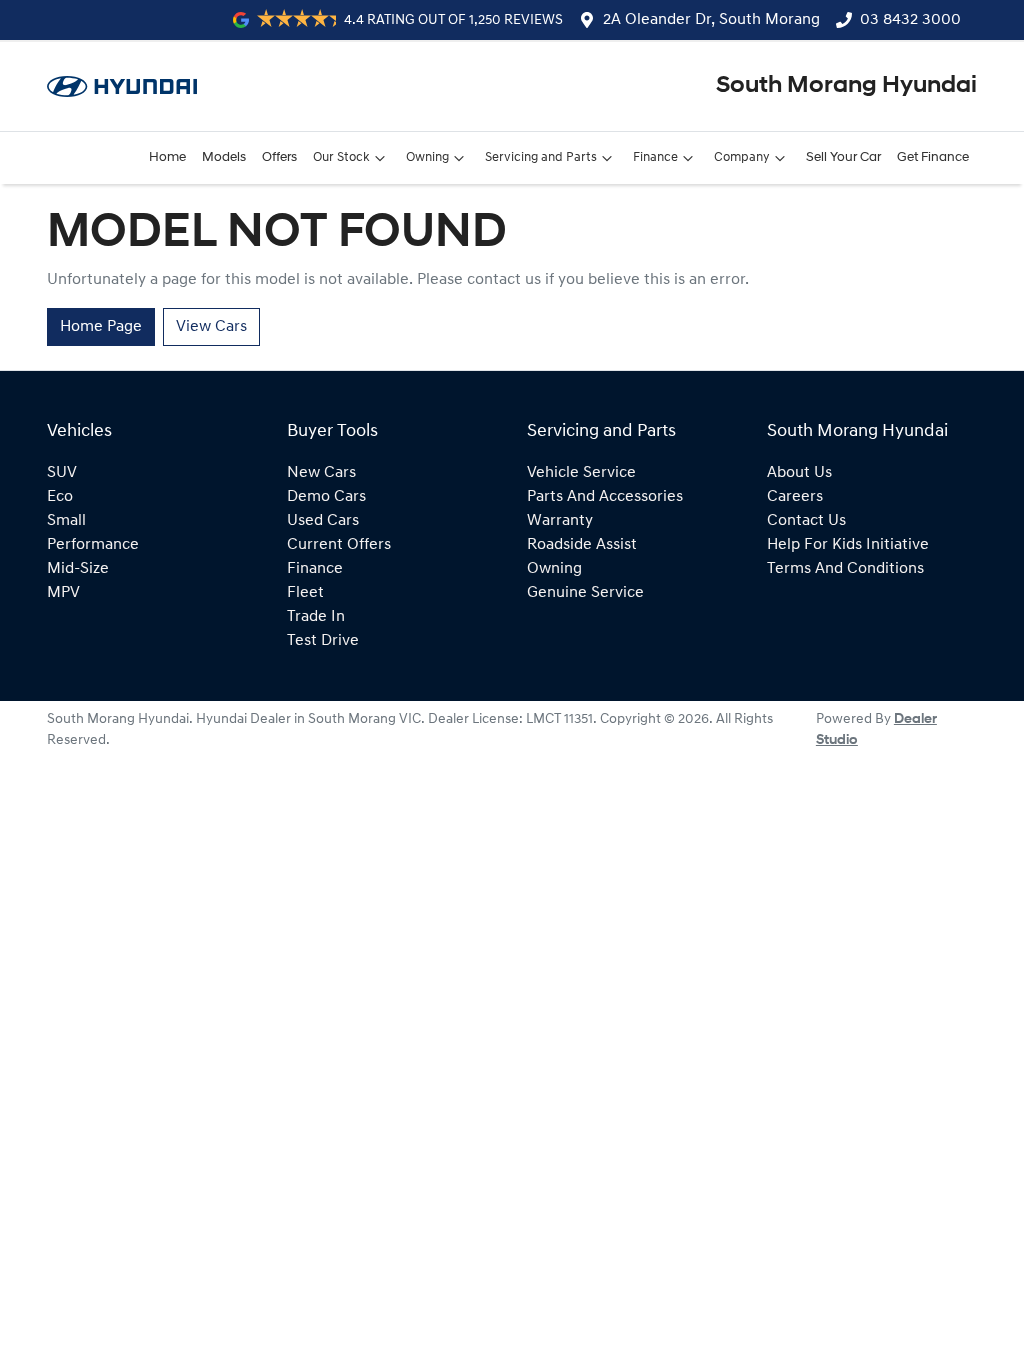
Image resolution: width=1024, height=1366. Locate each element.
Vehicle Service (581, 473)
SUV (62, 473)
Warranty (560, 521)
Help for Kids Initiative (848, 545)
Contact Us (806, 521)
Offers (279, 157)
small (66, 521)
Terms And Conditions (845, 569)
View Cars (211, 327)
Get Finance (933, 157)
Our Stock (341, 157)
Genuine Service (585, 593)
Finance (655, 157)
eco (60, 497)
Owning (427, 157)
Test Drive (323, 641)
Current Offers (339, 545)
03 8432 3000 (910, 20)
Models (224, 157)
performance (93, 545)
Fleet (305, 593)
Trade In (316, 617)
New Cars (321, 473)
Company (742, 157)
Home (167, 157)
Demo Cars (326, 497)
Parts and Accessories (605, 497)
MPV (63, 593)
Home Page (101, 327)
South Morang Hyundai (846, 86)
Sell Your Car (843, 157)
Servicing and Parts (541, 157)
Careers (795, 497)
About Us (799, 473)
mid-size (78, 569)
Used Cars (323, 521)
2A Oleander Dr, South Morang (711, 20)
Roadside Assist (582, 545)
